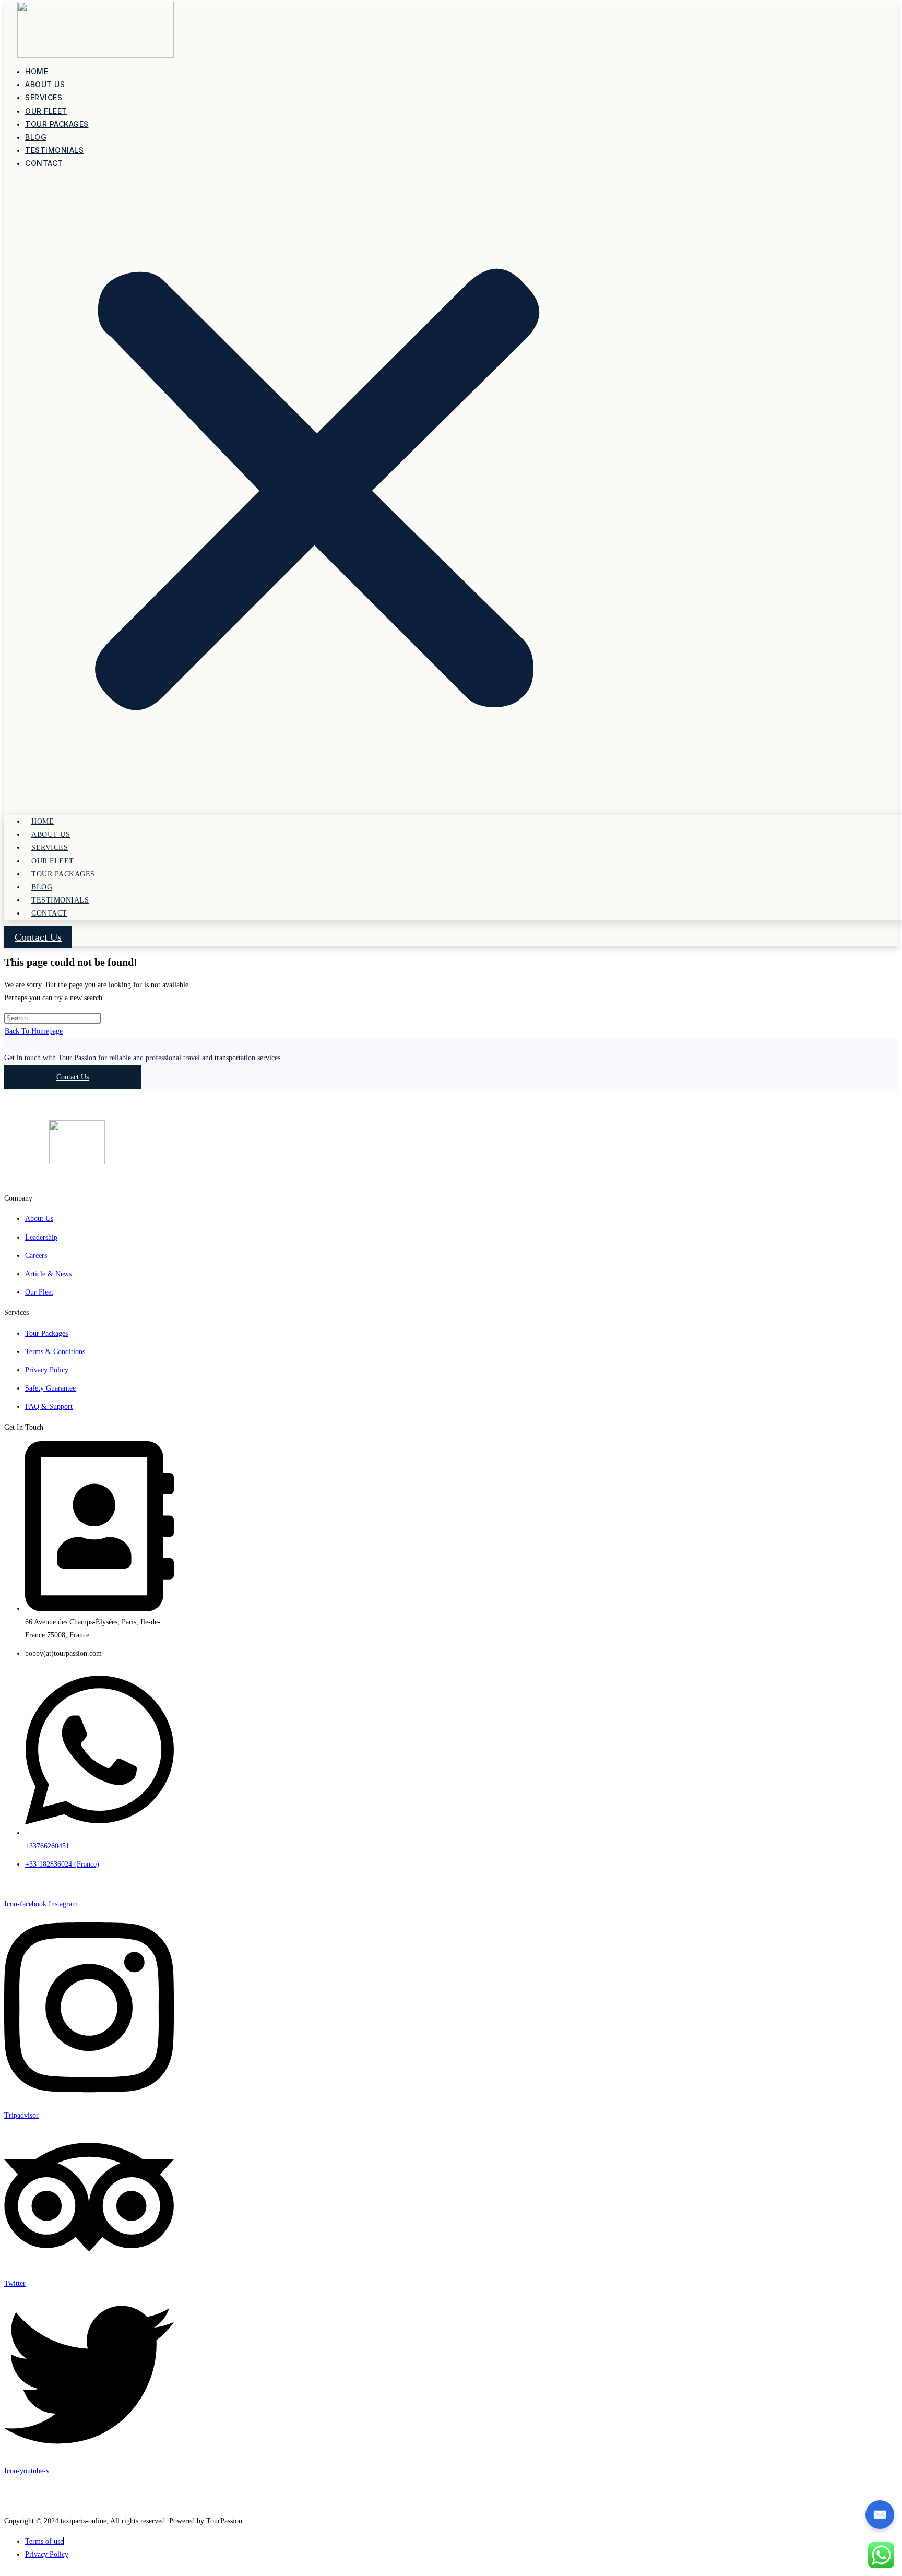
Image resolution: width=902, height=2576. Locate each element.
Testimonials (54, 150)
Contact (44, 163)
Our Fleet (46, 111)
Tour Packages (57, 124)
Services (44, 97)
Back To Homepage (34, 1031)
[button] (317, 493)
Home (37, 71)
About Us (45, 84)
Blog (36, 137)
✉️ (880, 2515)
